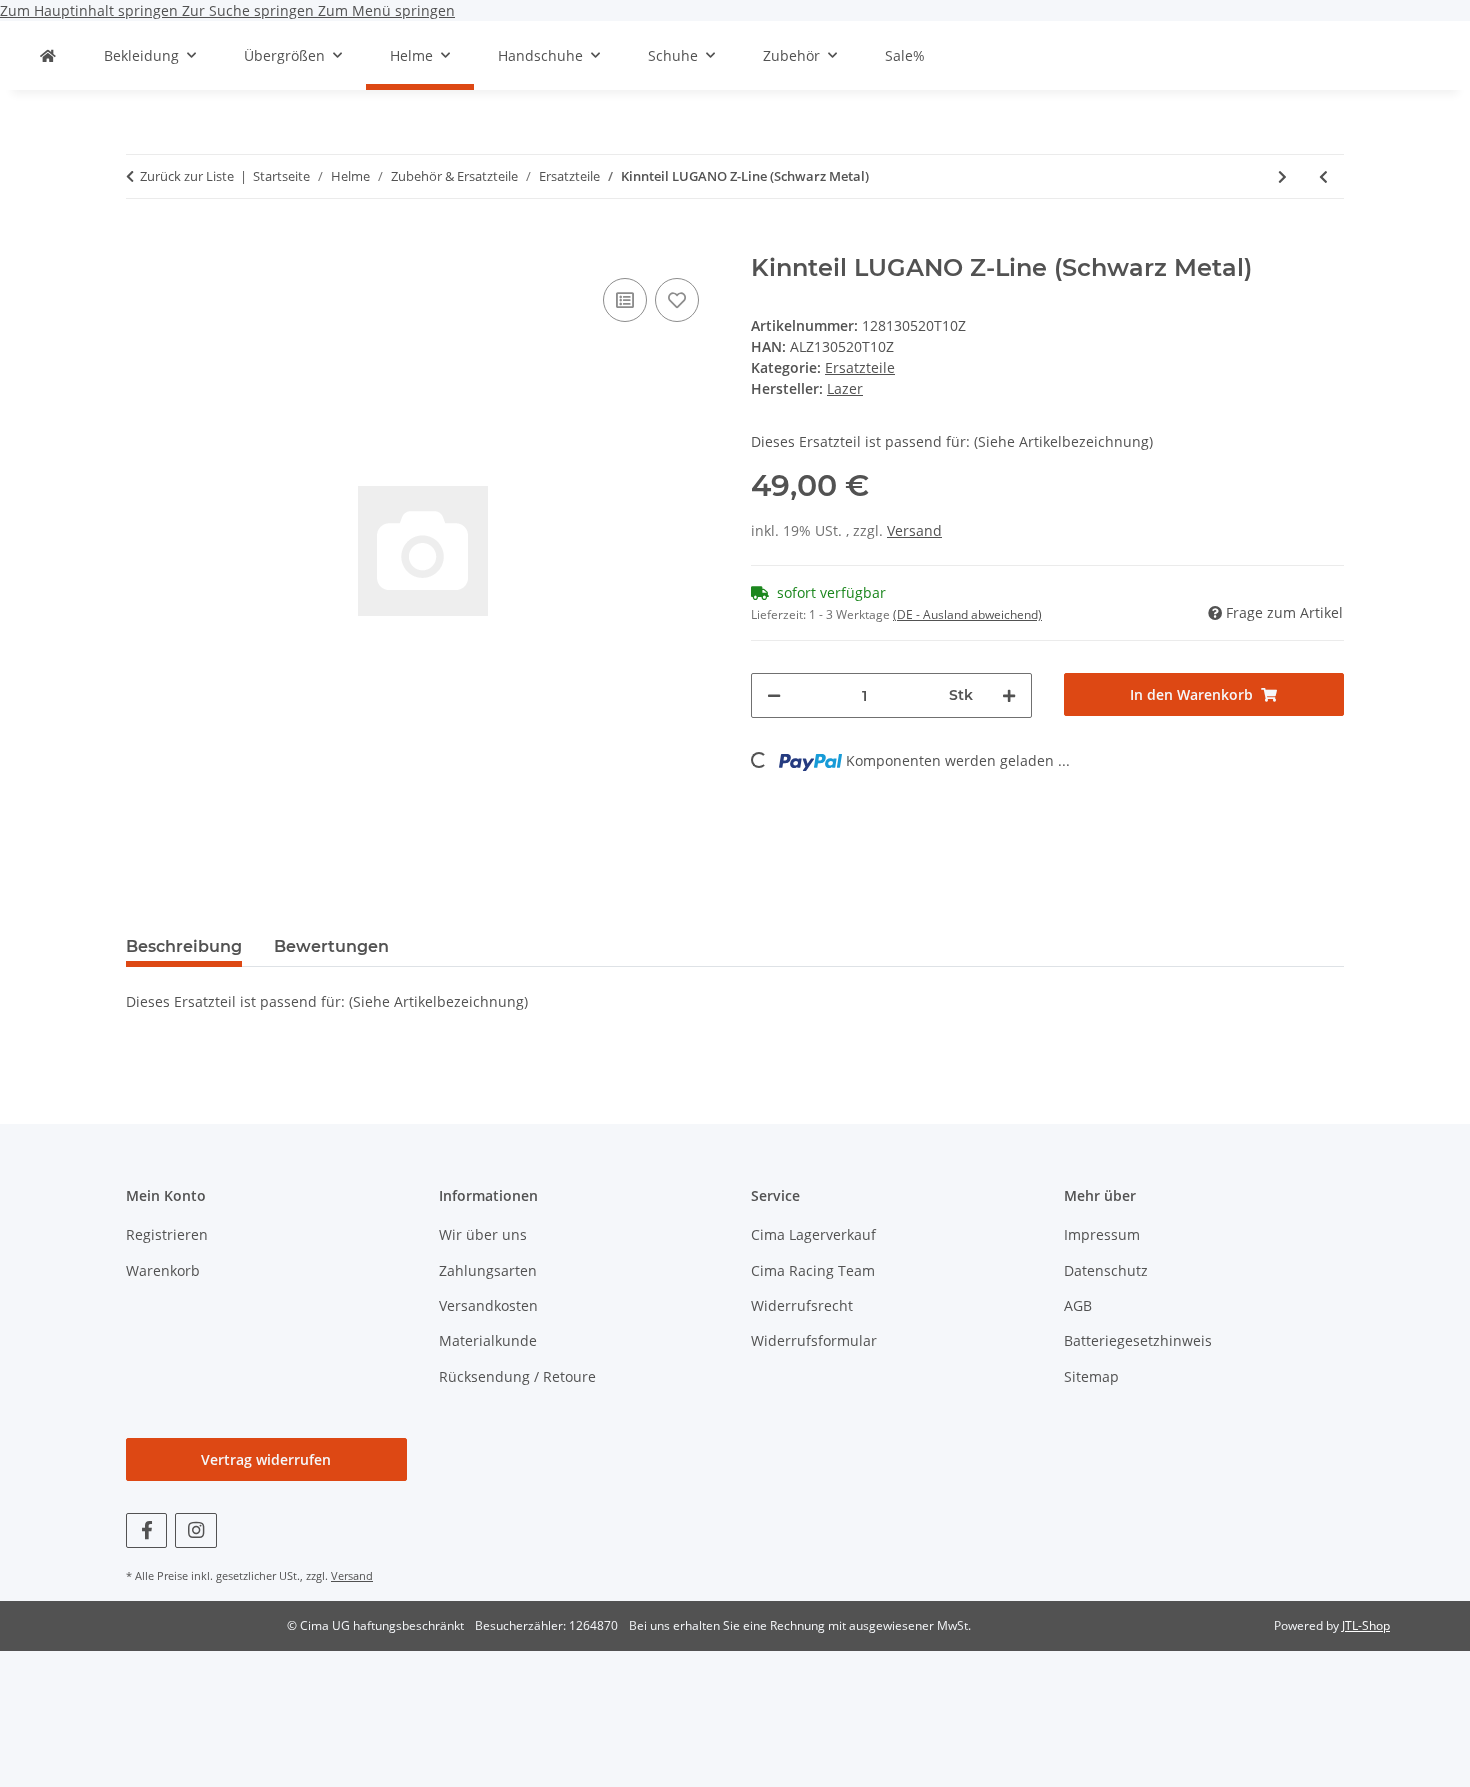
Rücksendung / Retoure (517, 1376)
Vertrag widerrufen (266, 1459)
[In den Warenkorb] (142, 243)
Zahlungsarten (488, 1270)
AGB (1078, 1305)
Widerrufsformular (814, 1340)
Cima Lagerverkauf (813, 1234)
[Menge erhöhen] (1009, 695)
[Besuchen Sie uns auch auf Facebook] (146, 1530)
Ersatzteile (860, 367)
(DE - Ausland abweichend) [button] (967, 614)
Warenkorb (163, 1270)
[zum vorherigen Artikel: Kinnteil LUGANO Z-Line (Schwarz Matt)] (1323, 176)
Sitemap (1091, 1376)
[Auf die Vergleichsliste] (625, 300)
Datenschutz (1106, 1270)
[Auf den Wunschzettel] (677, 300)
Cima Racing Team (813, 1270)
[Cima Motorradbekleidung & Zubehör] (48, 55)
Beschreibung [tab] (184, 946)
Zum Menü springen (386, 10)
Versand (914, 530)
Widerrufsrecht (802, 1305)
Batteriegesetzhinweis (1138, 1340)
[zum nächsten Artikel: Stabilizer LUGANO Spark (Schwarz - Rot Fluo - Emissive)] (1282, 176)
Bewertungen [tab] (331, 946)
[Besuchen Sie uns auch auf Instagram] (195, 1530)
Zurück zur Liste (187, 176)
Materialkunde (488, 1340)
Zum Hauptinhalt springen (91, 10)
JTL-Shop (1366, 1625)
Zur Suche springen (250, 10)
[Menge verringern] (774, 695)
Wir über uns (483, 1234)
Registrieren (167, 1234)
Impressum (1102, 1234)
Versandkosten (488, 1305)
